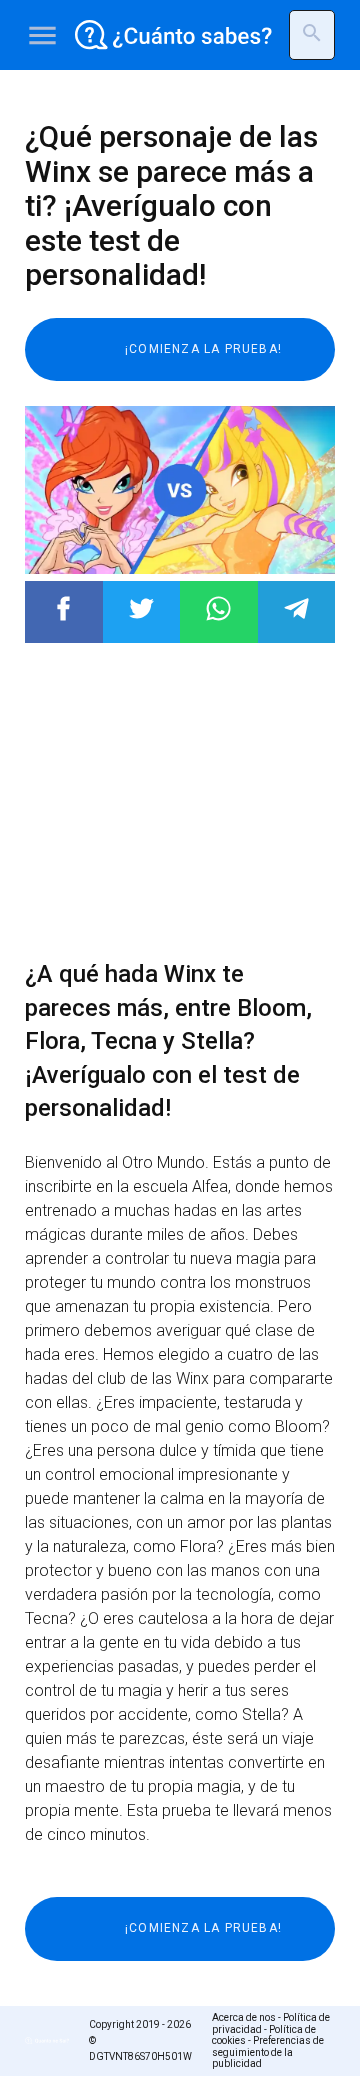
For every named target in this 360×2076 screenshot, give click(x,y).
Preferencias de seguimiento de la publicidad (268, 2052)
